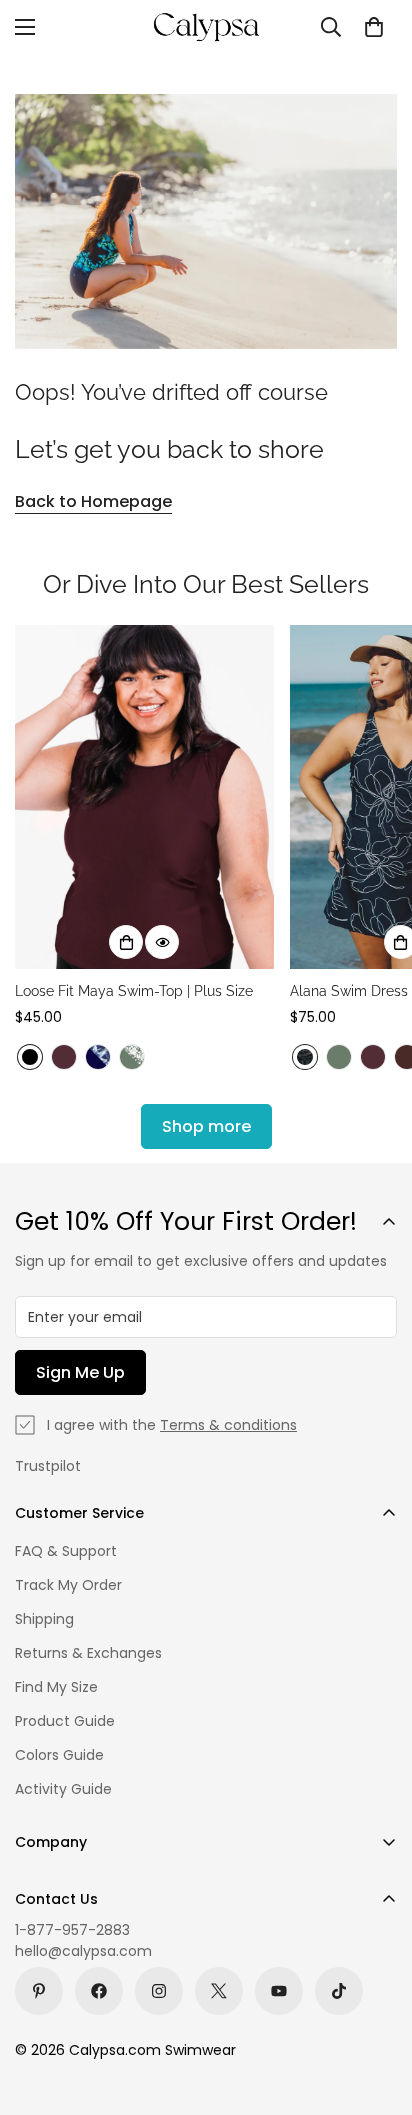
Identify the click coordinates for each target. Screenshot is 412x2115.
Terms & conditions (228, 1425)
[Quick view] (162, 942)
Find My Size (56, 1687)
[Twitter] (219, 1991)
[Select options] (126, 942)
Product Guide (65, 1721)
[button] (374, 27)
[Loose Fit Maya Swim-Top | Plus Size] (144, 797)
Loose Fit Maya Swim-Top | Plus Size (134, 991)
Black (30, 1057)
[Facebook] (99, 1991)
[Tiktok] (339, 1991)
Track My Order (68, 1585)
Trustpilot (48, 1466)
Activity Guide (63, 1789)
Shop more (206, 1126)
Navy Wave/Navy (98, 1057)
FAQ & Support (66, 1551)
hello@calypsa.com (83, 1951)
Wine (64, 1057)
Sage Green (339, 1057)
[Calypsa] (206, 27)
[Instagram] (159, 1991)
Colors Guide (59, 1755)
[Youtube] (279, 1991)
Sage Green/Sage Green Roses (132, 1057)
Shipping (44, 1619)
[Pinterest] (39, 1991)
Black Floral (305, 1057)
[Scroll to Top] (376, 2009)
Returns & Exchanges (88, 1653)
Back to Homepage (93, 501)
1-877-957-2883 (72, 1930)
